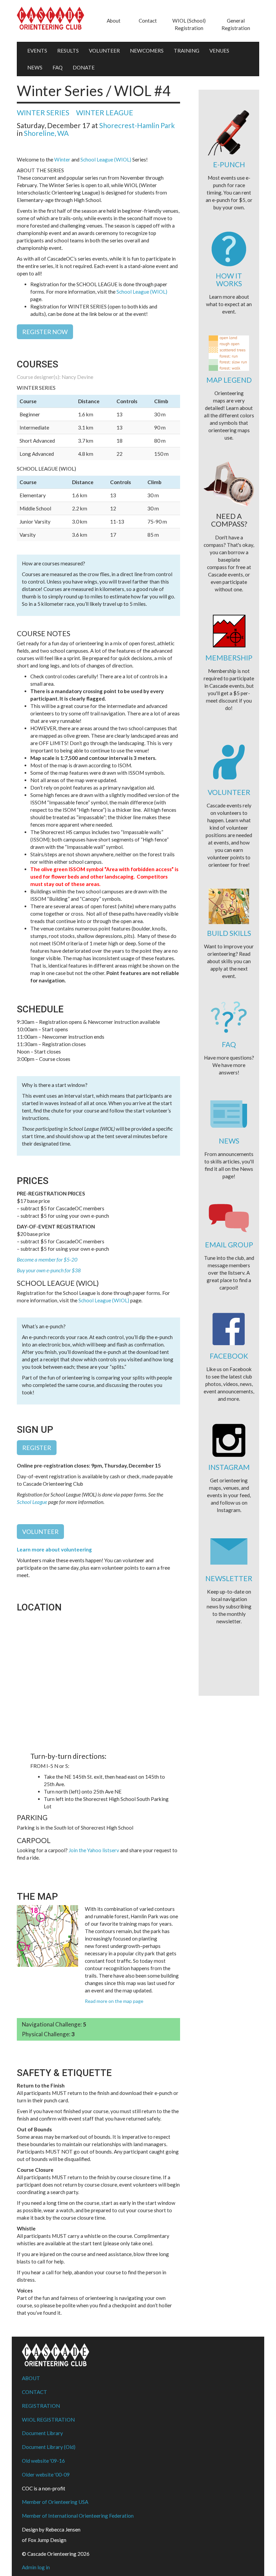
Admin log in (36, 2567)
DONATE (84, 67)
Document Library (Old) (49, 2447)
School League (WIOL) (106, 159)
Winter (62, 159)
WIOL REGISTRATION (48, 2420)
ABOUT (31, 2378)
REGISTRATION (41, 2406)
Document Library (42, 2433)
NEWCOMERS (147, 51)
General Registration (236, 24)
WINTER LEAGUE (105, 112)
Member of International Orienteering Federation (78, 2516)
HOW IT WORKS (229, 279)
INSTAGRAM (229, 1467)
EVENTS (37, 51)
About (114, 21)
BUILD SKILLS (229, 933)
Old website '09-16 (43, 2461)
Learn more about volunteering (54, 1549)
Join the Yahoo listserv (94, 1850)
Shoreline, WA (46, 133)
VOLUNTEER (104, 51)
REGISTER (37, 1448)
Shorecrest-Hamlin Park (137, 125)
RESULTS (68, 51)
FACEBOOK (229, 1356)
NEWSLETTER (229, 1578)
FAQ (58, 67)
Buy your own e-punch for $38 (49, 1270)
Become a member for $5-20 (47, 1260)
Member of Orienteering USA (55, 2502)
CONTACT (34, 2392)
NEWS (35, 67)
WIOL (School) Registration (189, 24)
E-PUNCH (229, 164)
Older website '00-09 (46, 2475)
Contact (148, 21)
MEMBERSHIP (229, 658)
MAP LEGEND (229, 380)
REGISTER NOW (45, 332)
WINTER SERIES (43, 112)
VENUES (219, 51)
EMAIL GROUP (229, 1245)
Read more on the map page (114, 2001)
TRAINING (186, 51)
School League (32, 1502)
